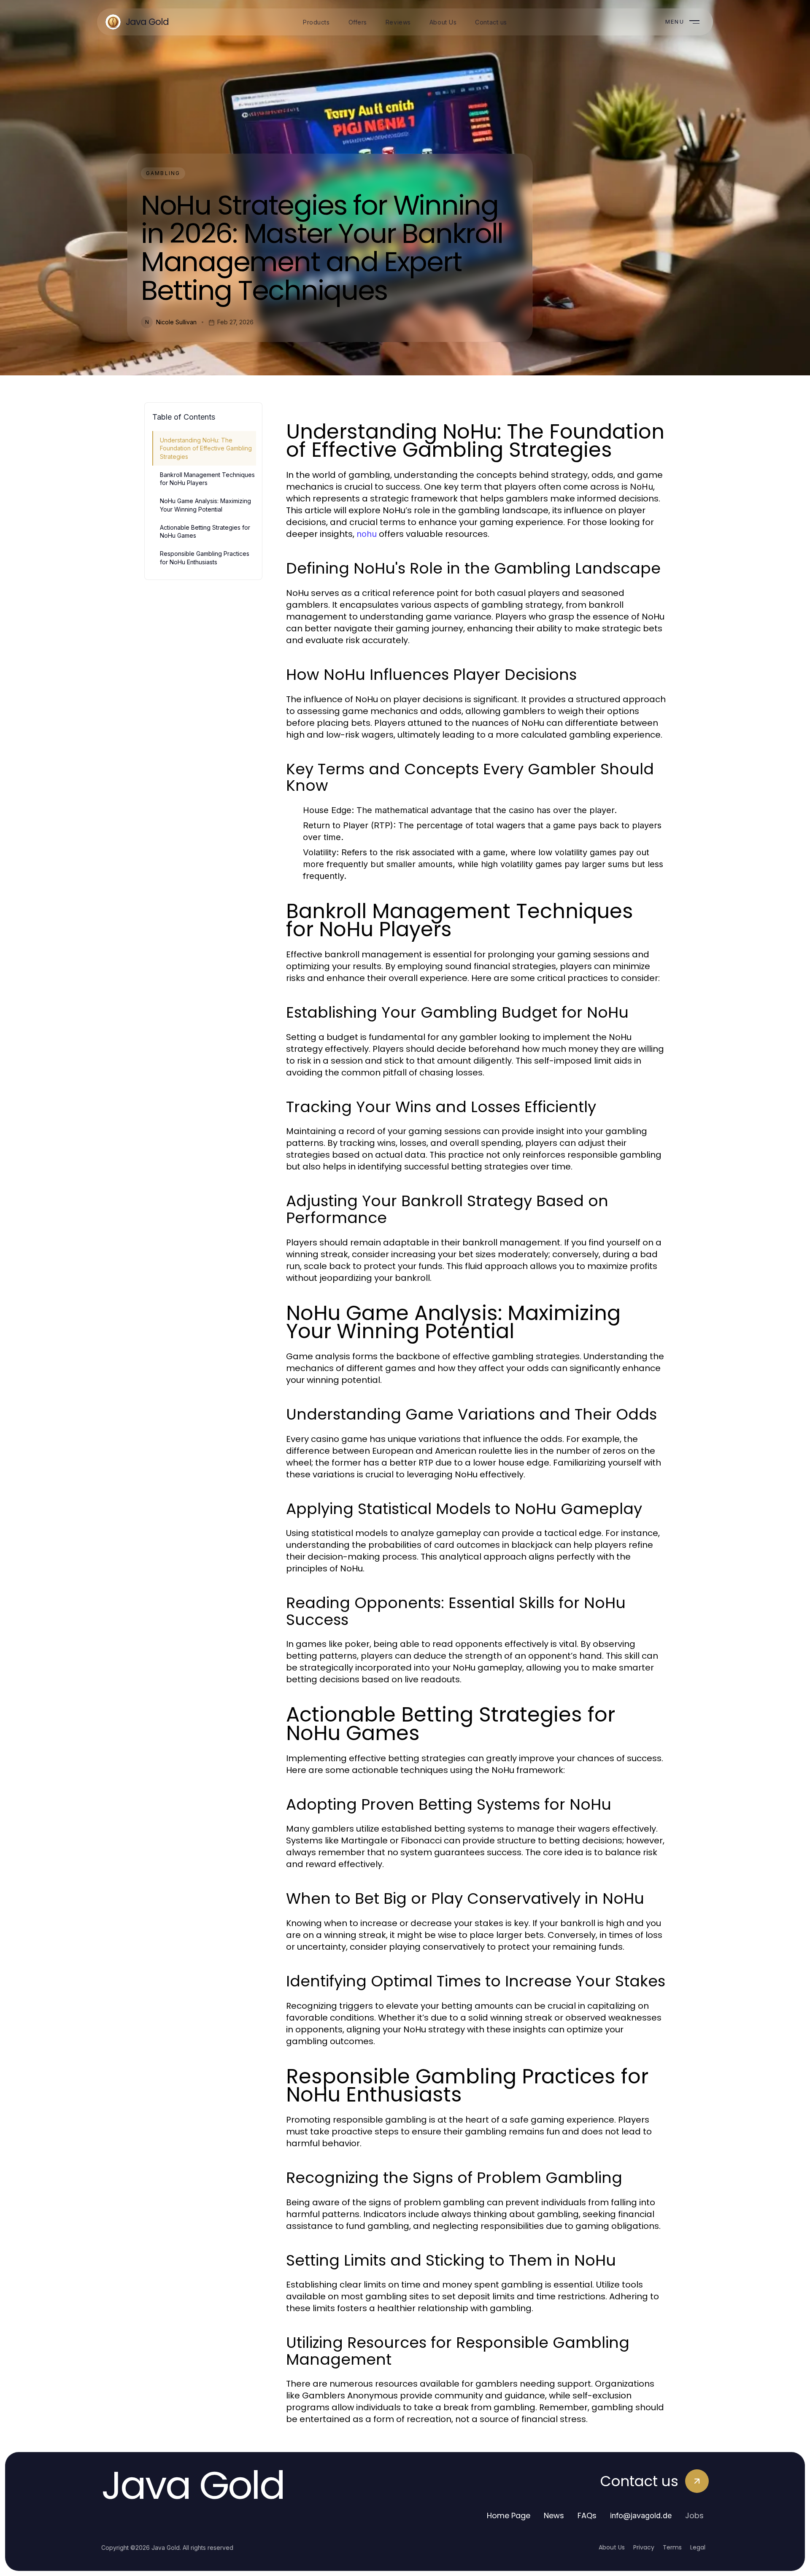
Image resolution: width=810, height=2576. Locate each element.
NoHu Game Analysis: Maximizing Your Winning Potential (205, 505)
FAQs (587, 2515)
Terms (672, 2547)
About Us (612, 2547)
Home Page (509, 2515)
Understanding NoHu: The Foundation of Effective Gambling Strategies (206, 448)
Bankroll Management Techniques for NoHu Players (207, 479)
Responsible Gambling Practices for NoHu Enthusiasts (205, 558)
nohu (367, 534)
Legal (698, 2547)
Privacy (644, 2547)
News (554, 2515)
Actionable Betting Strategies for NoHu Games (205, 531)
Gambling (163, 173)
